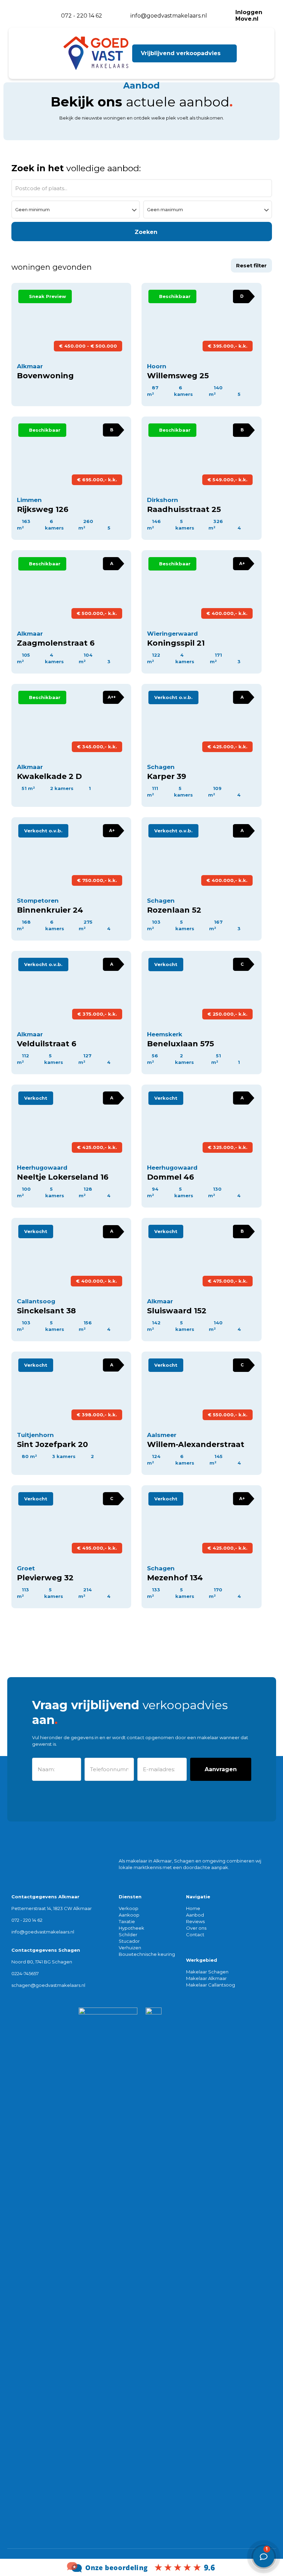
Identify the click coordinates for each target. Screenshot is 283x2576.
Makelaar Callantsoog (211, 1985)
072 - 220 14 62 (27, 1920)
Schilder (128, 1934)
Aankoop (129, 1915)
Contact (195, 1934)
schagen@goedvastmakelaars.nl (48, 1985)
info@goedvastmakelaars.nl (43, 1932)
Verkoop (129, 1908)
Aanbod (195, 1915)
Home (193, 1908)
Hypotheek (131, 1928)
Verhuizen (130, 1948)
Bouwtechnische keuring (147, 1954)
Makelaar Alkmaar (206, 1978)
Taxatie (127, 1921)
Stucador (129, 1941)
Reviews (195, 1921)
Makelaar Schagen (207, 1972)
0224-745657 (25, 1973)
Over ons (196, 1928)
